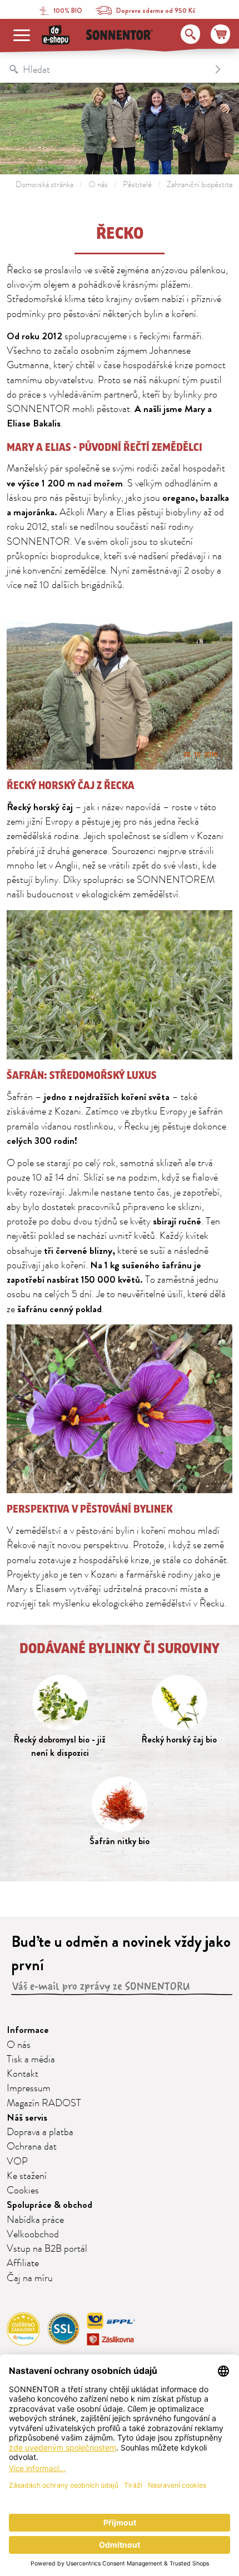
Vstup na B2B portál (47, 2249)
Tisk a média (31, 2060)
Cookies (23, 2191)
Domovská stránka (44, 185)
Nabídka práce (35, 2220)
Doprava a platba (40, 2132)
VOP (17, 2162)
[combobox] (108, 69)
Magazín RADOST (44, 2103)
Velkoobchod (33, 2234)
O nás (98, 185)
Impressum (29, 2088)
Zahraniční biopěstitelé (203, 185)
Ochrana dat (32, 2147)
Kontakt (23, 2074)
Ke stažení (27, 2176)
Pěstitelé (137, 185)
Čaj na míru (30, 2278)
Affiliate (23, 2263)
